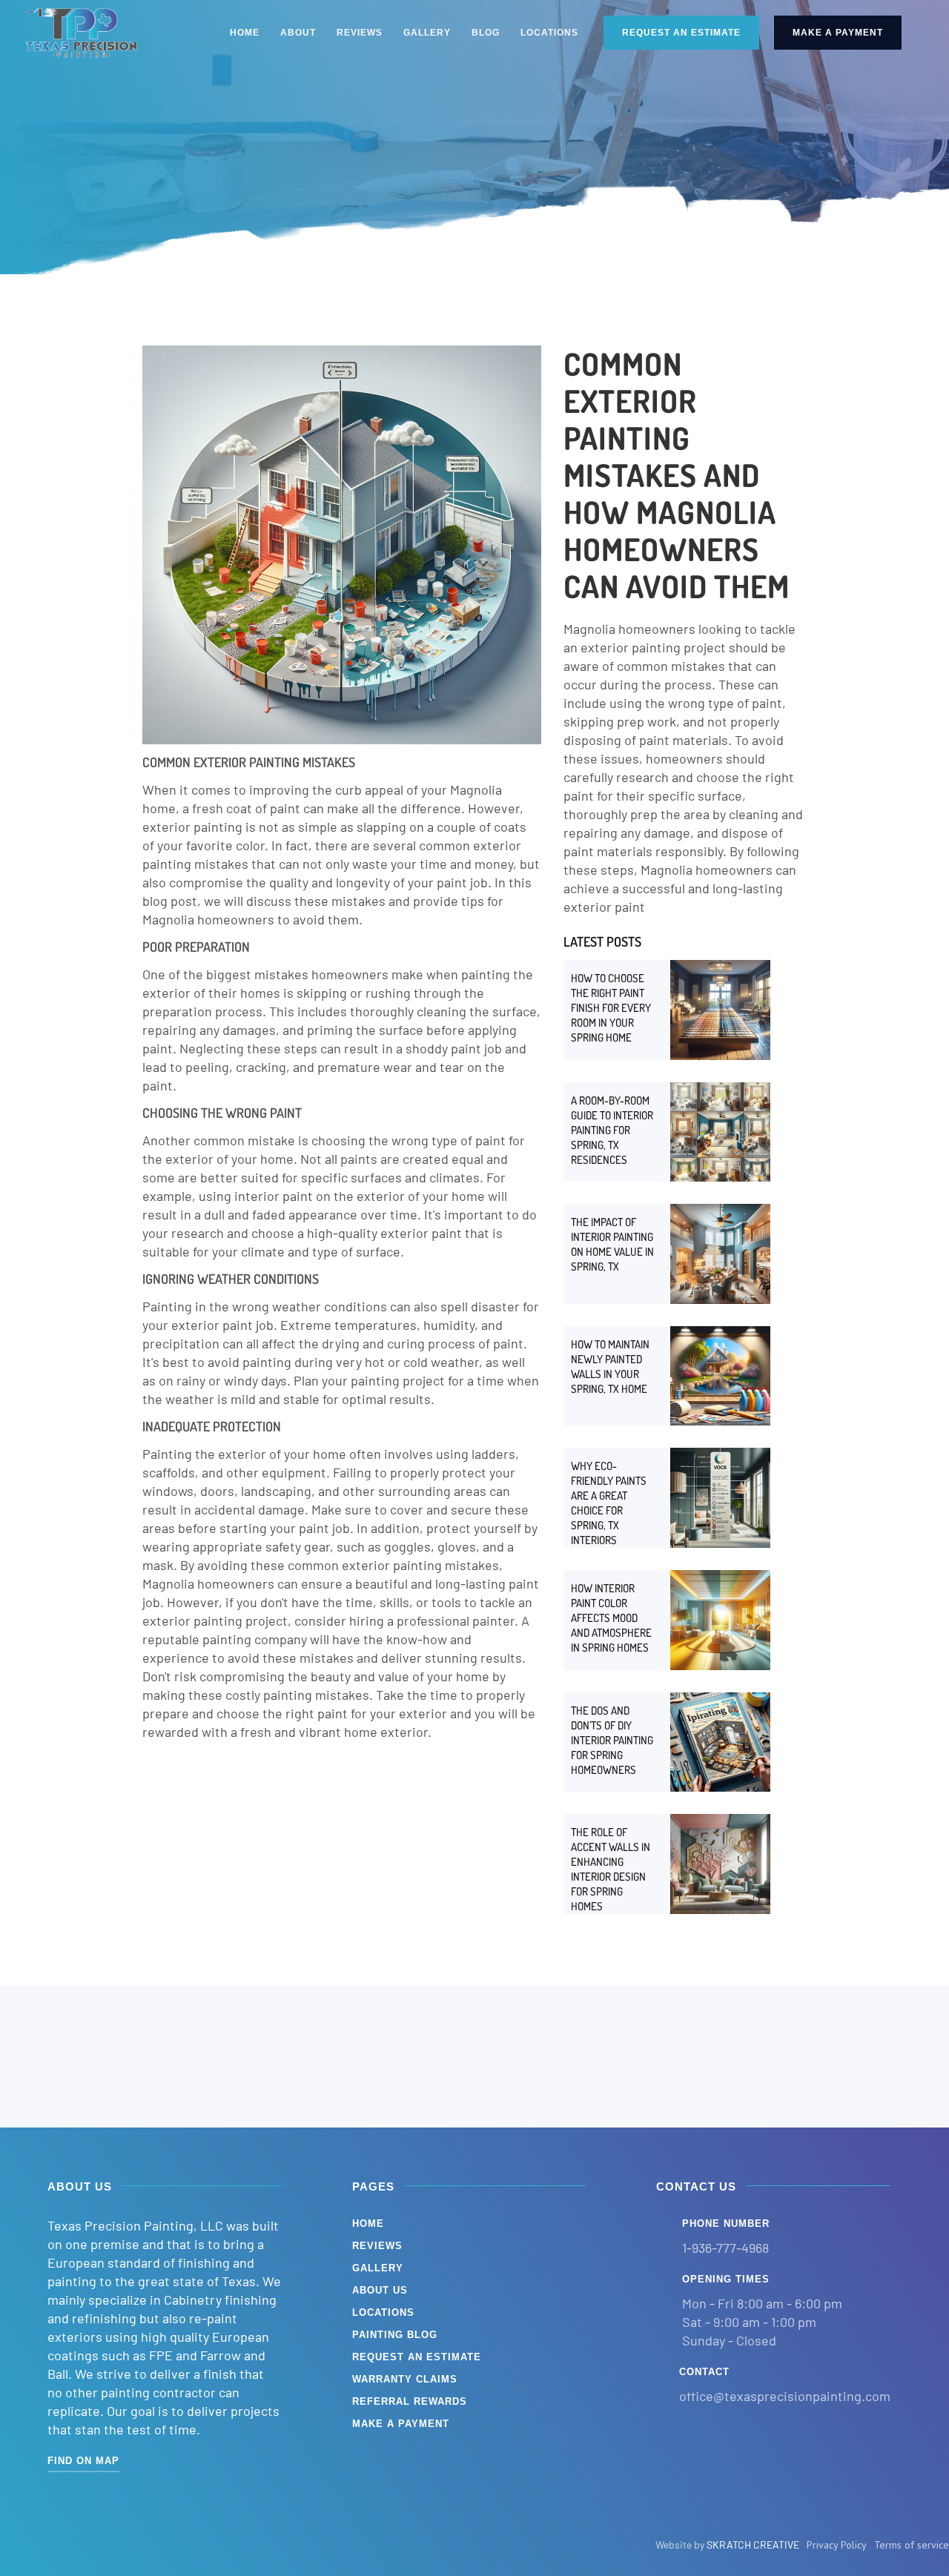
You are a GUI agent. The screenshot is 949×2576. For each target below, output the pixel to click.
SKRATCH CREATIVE (753, 2544)
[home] (82, 33)
